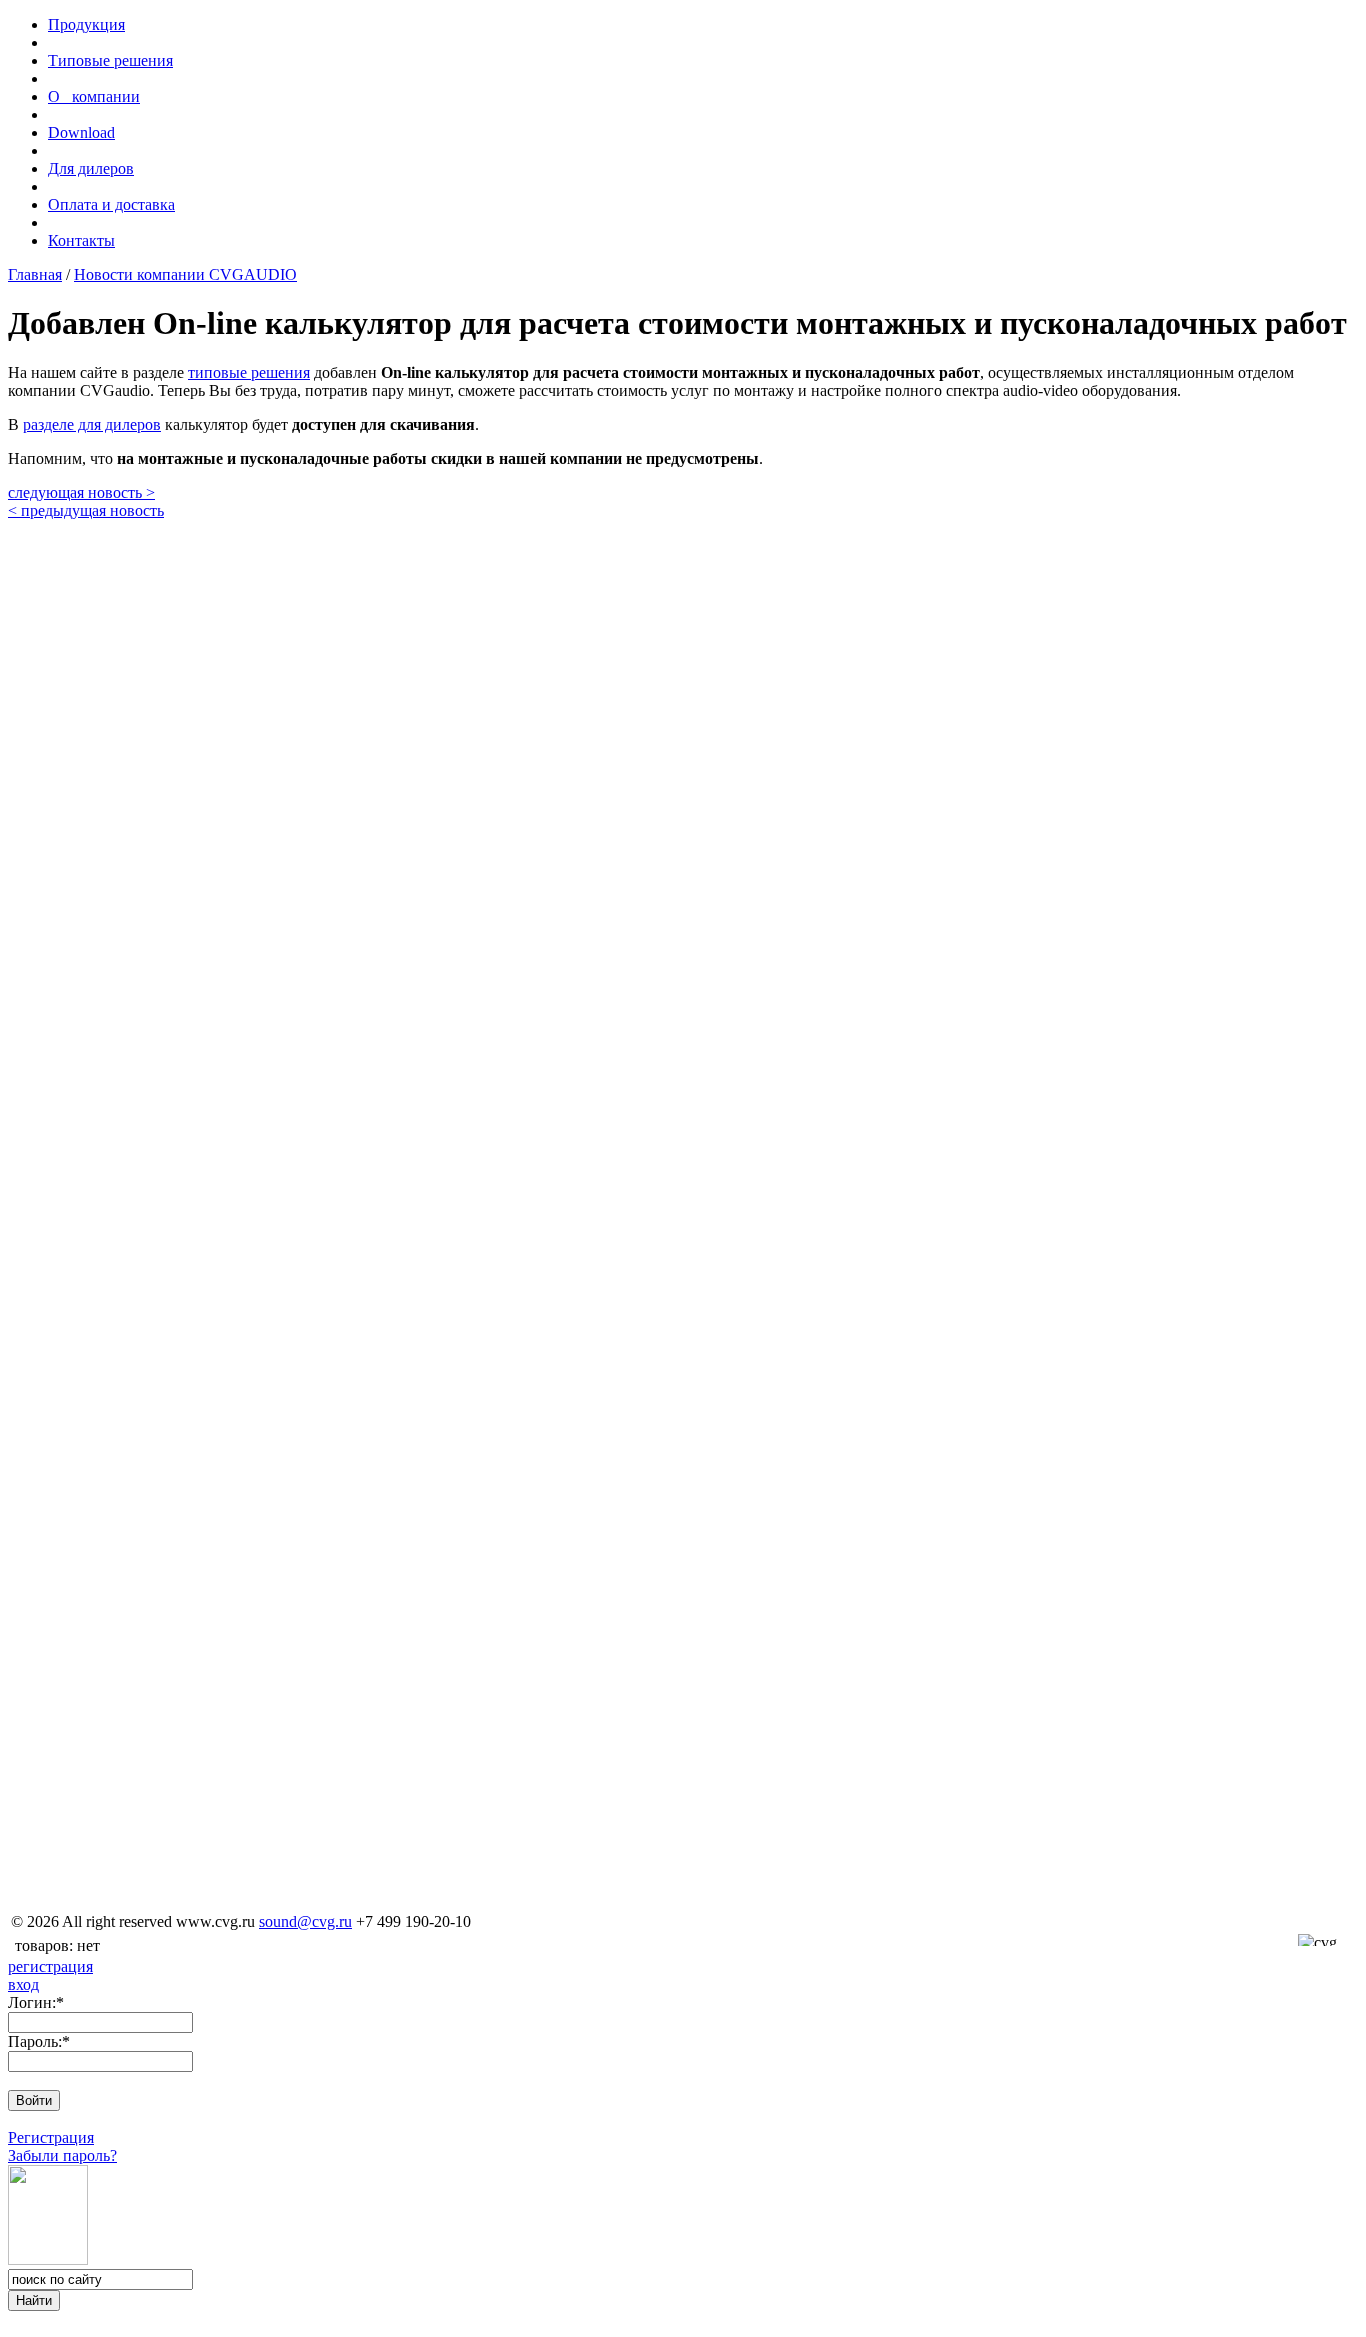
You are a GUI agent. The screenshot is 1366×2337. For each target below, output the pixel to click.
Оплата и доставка (111, 204)
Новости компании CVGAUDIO (185, 274)
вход (23, 1984)
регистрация (50, 1966)
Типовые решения (110, 60)
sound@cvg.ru (305, 1921)
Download (81, 132)
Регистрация (51, 2137)
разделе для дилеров (92, 424)
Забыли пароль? (62, 2155)
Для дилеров (91, 168)
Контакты (81, 240)
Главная (35, 274)
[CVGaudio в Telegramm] (683, 1900)
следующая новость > (81, 492)
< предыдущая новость (86, 510)
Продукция (86, 24)
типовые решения (249, 372)
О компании (94, 96)
